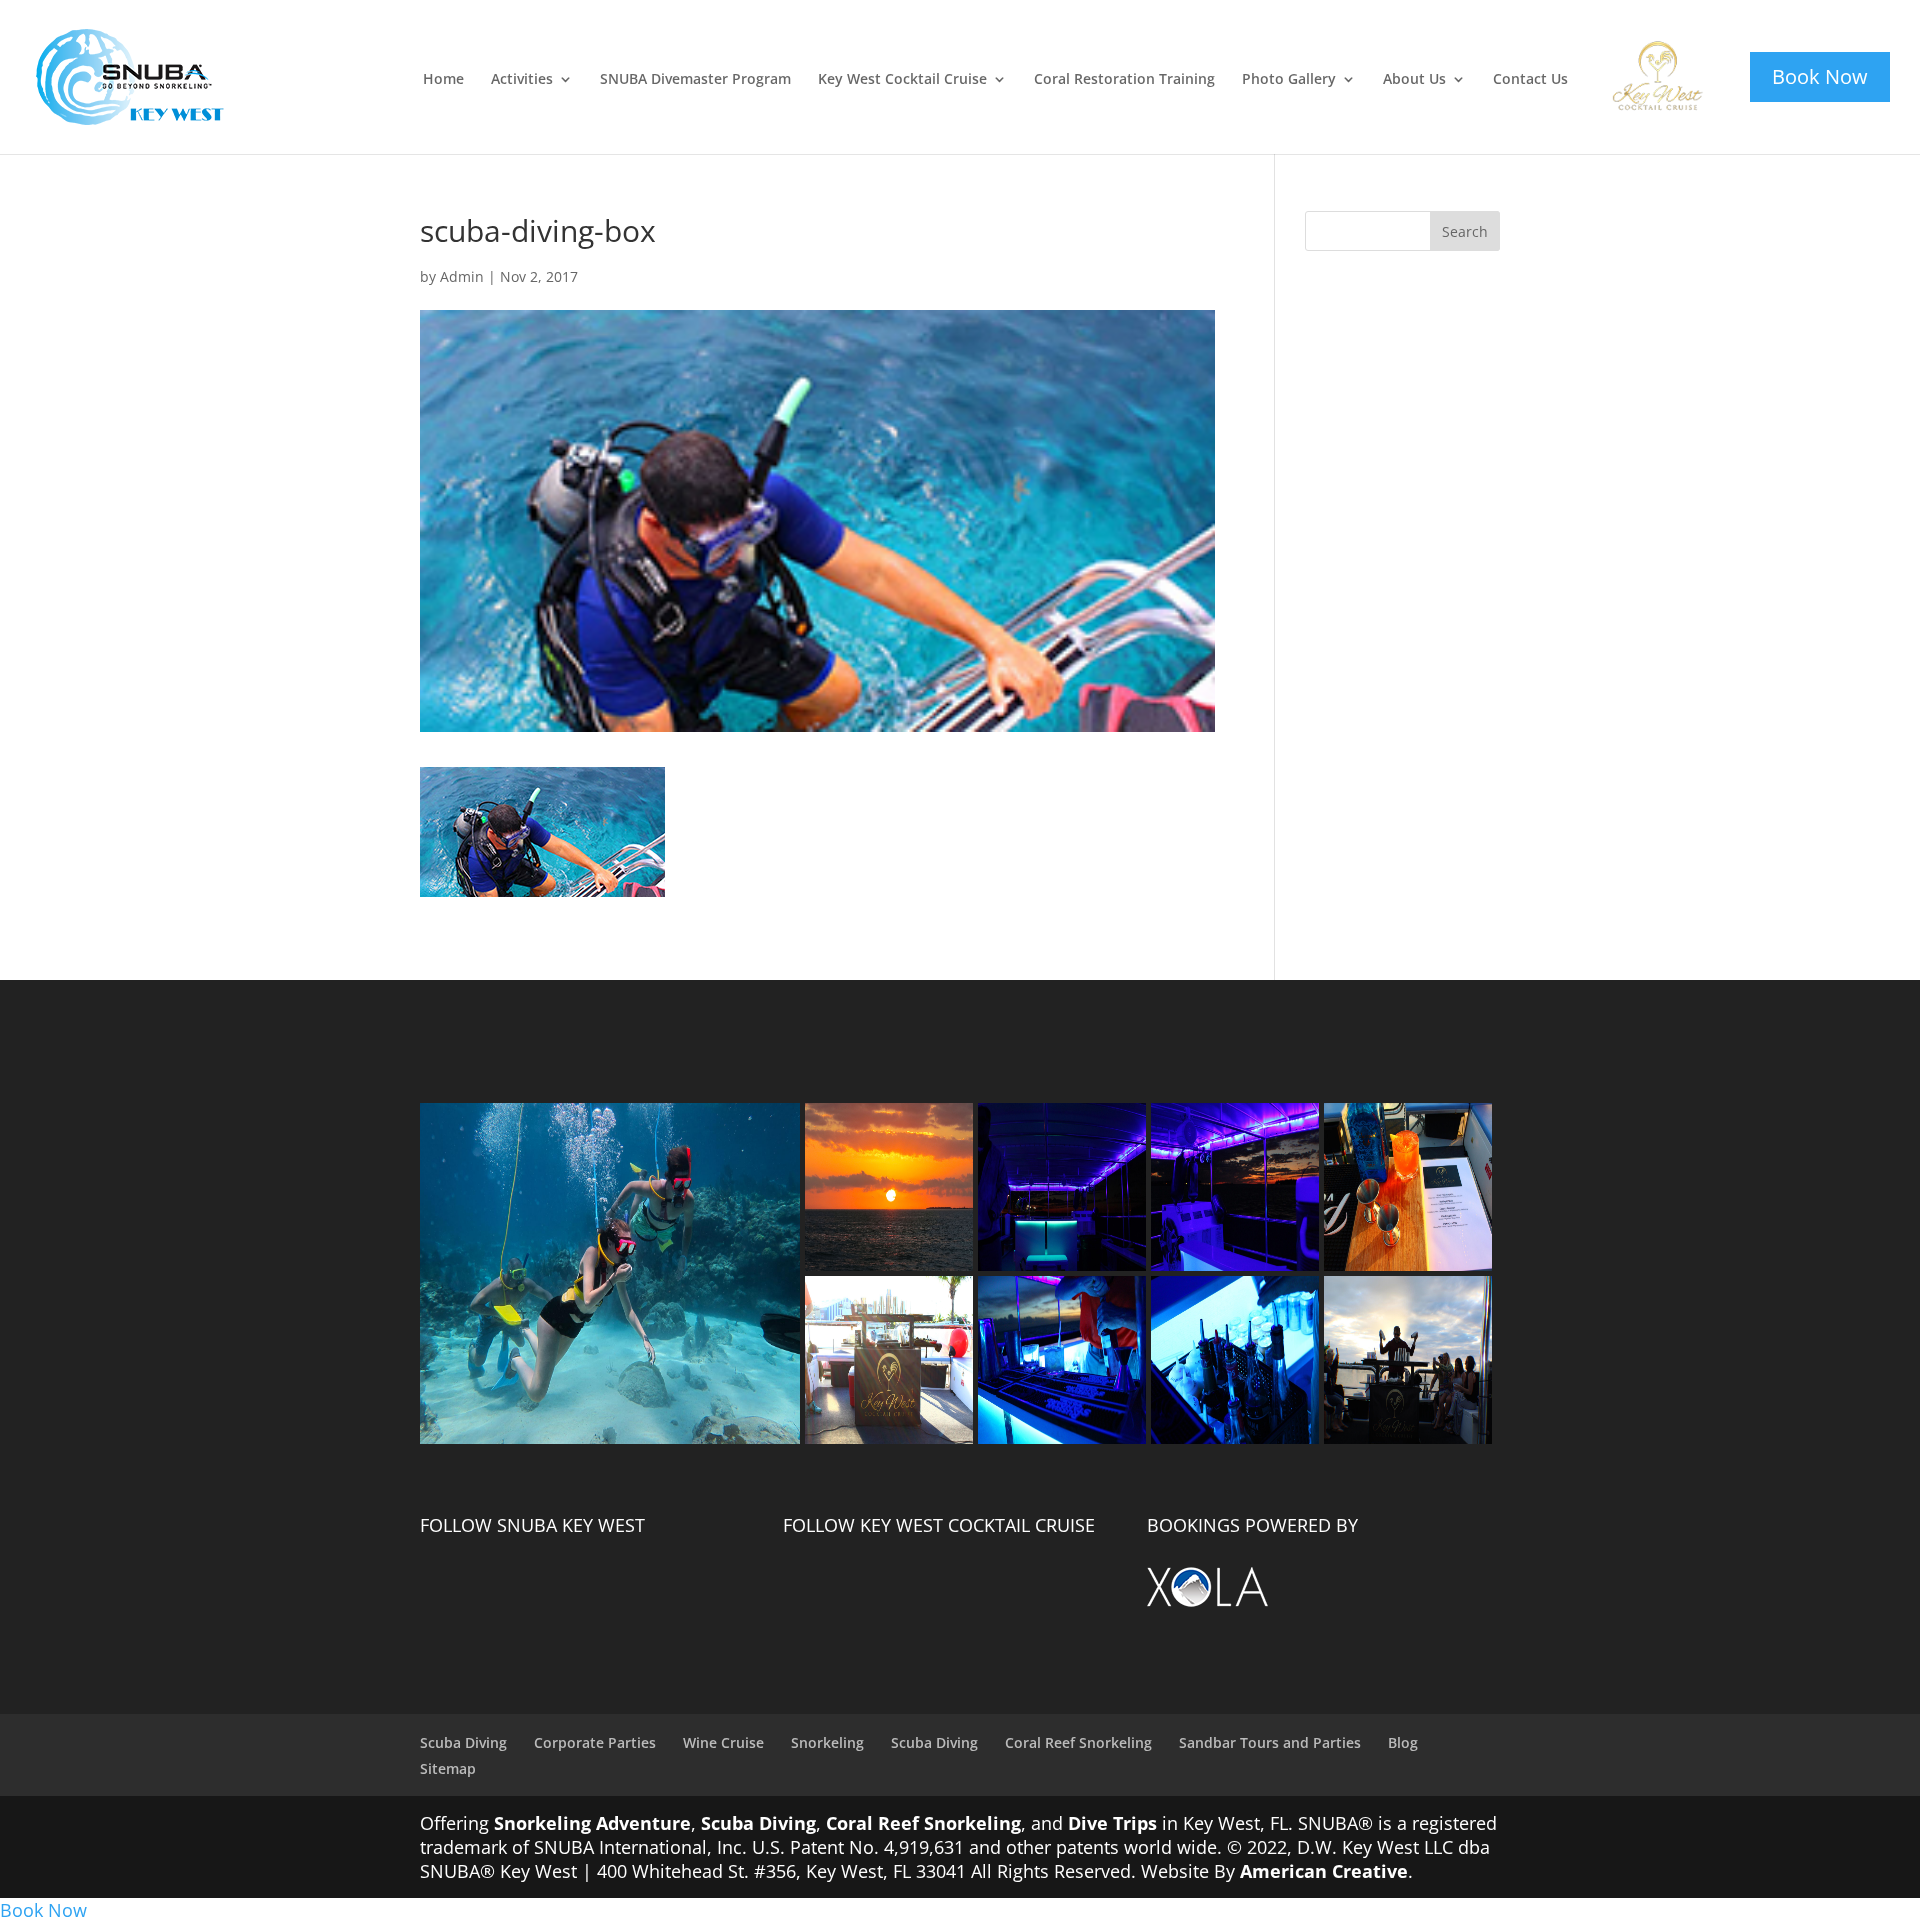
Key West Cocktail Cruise (902, 80)
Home (443, 80)
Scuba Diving (463, 1742)
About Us (1414, 80)
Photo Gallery (1289, 80)
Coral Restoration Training (1124, 80)
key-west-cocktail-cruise (1644, 53)
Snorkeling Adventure (592, 1823)
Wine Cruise (723, 1742)
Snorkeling (827, 1742)
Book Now (43, 1910)
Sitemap (448, 1768)
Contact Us (1530, 80)
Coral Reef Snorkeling (1078, 1742)
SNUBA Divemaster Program (695, 80)
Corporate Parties (595, 1742)
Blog (1403, 1742)
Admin (462, 276)
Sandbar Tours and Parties (1270, 1742)
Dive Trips (1112, 1823)
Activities (522, 80)
